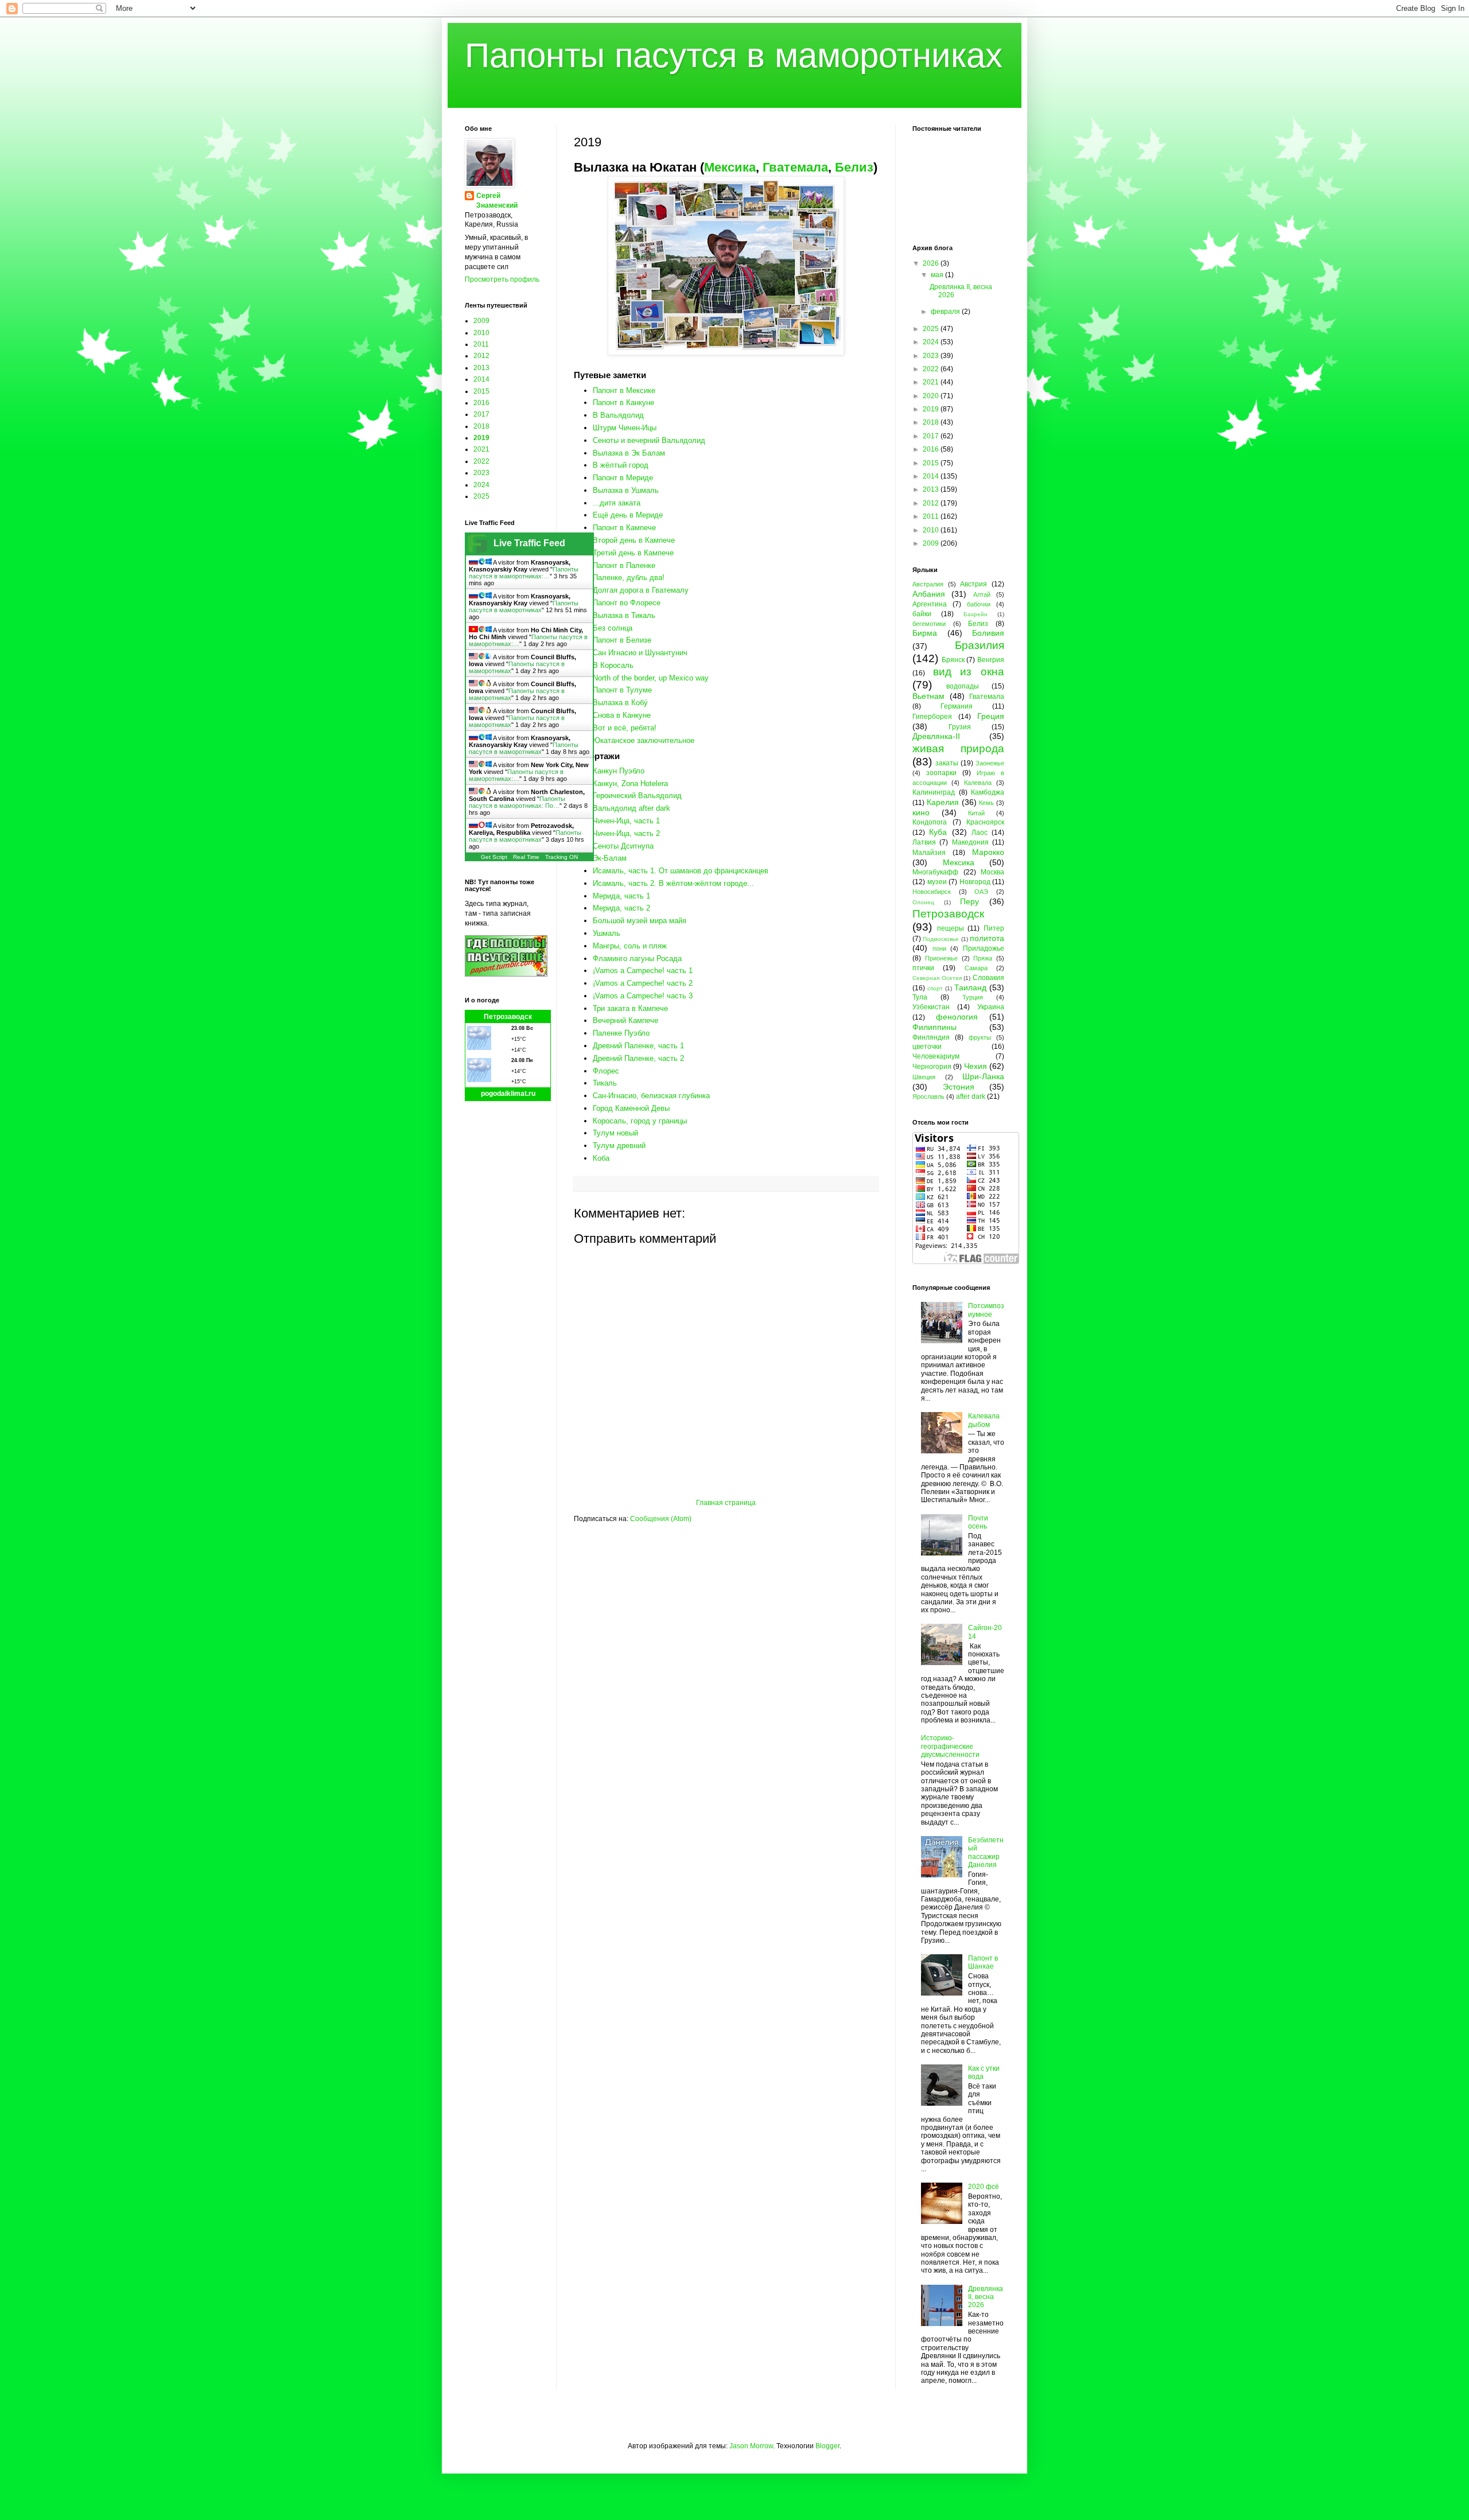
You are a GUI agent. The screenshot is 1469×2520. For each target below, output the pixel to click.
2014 (481, 379)
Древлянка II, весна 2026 (986, 2297)
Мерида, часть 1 (621, 896)
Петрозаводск (508, 1017)
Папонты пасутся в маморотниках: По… (517, 802)
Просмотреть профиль (502, 279)
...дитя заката (617, 503)
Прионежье (941, 958)
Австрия (973, 584)
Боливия (988, 633)
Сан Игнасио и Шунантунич (640, 653)
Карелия (943, 802)
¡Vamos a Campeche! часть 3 (643, 996)
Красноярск (985, 822)
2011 (481, 344)
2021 (481, 449)
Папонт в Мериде (623, 478)
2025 (481, 496)
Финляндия (931, 1037)
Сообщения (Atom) (661, 1519)
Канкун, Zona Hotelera (630, 783)
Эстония (959, 1087)
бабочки (979, 604)
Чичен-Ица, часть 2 (626, 833)
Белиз (854, 167)
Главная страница (726, 1503)
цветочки (927, 1047)
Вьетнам (928, 696)
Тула (920, 997)
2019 (481, 438)
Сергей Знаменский (497, 201)
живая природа (958, 748)
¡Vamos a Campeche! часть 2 (643, 983)
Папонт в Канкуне (623, 402)
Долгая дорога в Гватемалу (641, 590)
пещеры (951, 928)
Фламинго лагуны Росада (637, 958)
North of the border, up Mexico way (651, 678)
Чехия (976, 1066)
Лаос (980, 833)
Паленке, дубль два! (629, 577)
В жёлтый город (621, 465)
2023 (481, 473)
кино (921, 812)
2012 (481, 356)
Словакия (988, 978)
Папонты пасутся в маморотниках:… (524, 573)
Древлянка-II (936, 736)
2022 (481, 461)
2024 (481, 485)
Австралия (928, 584)
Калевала (978, 783)
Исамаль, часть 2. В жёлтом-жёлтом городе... (673, 883)
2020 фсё (984, 2187)
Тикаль (605, 1083)
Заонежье (990, 763)
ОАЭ (981, 892)
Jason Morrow (751, 2446)
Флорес (606, 1071)
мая (938, 275)
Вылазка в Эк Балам (629, 453)
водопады (963, 686)
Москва (992, 872)
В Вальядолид (618, 415)
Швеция (924, 1077)
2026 (932, 263)
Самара (976, 968)
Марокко (988, 852)
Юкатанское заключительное (644, 740)
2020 (932, 396)
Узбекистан (931, 1007)
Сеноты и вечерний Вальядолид (649, 440)
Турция (973, 997)
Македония (970, 842)
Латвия (924, 842)
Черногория (932, 1067)
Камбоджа (988, 792)
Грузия (960, 727)
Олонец (923, 902)
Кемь (986, 803)
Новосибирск (932, 892)
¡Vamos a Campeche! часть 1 (643, 971)
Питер (994, 928)
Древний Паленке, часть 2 (638, 1058)
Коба (601, 1158)
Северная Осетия (937, 978)
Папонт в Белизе (622, 640)
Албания (929, 594)
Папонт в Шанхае (983, 1962)
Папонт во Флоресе (627, 603)
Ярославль (928, 1096)
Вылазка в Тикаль (624, 615)
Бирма (925, 633)
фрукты (980, 1037)
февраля (946, 312)
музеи (937, 882)
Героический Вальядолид (637, 796)
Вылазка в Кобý (620, 703)
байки (922, 614)
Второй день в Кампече (634, 540)
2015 (481, 391)
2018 (481, 426)
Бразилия (980, 645)
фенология (957, 1017)
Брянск (953, 660)
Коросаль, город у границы (640, 1121)
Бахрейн (976, 614)
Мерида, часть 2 (621, 908)
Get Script (494, 857)
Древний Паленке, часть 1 (638, 1046)
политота (987, 938)
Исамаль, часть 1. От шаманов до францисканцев (681, 871)
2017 (481, 414)
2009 (481, 321)
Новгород (975, 882)
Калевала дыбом (984, 1420)
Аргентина (930, 604)
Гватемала (795, 167)
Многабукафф (935, 872)
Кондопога (930, 822)
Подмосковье (941, 939)
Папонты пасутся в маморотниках (734, 55)
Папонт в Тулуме (622, 690)
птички (923, 968)
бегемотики (929, 624)
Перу (969, 901)
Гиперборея (932, 717)
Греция (991, 716)
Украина (991, 1007)
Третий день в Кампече (633, 553)
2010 (481, 333)
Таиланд (970, 987)
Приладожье (984, 948)
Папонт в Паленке (624, 565)
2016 (481, 403)
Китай (976, 813)
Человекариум (936, 1056)
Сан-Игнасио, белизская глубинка (651, 1096)
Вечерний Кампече (625, 1020)
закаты (947, 763)
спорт (935, 988)
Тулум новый (615, 1133)
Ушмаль (607, 933)
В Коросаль (613, 665)
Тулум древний (619, 1146)
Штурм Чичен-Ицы (625, 428)
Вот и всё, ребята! (625, 728)
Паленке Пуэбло (621, 1033)
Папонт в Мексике (624, 390)
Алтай (982, 594)
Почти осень (978, 1522)
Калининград (934, 792)
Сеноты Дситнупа (623, 846)
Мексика (730, 167)
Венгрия (991, 660)
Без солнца (613, 628)
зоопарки (941, 773)
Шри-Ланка (983, 1076)
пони (939, 948)
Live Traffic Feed (529, 543)
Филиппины (934, 1027)
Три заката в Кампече (630, 1008)
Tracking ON (561, 857)
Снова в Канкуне (622, 715)
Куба (938, 832)
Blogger (827, 2446)
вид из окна (969, 672)
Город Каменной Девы (631, 1108)
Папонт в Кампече (624, 528)
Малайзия (929, 853)
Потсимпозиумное (986, 1310)
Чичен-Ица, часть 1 (626, 821)
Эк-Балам (610, 858)
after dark (971, 1096)
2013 (481, 368)
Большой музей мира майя (640, 921)
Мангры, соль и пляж (630, 946)
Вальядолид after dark (631, 808)
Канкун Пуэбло (619, 771)
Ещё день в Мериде (628, 515)
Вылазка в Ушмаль (626, 490)
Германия (957, 706)
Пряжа (983, 958)
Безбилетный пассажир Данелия (986, 1852)
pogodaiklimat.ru (508, 1094)
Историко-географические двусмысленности (950, 1746)
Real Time (526, 857)
